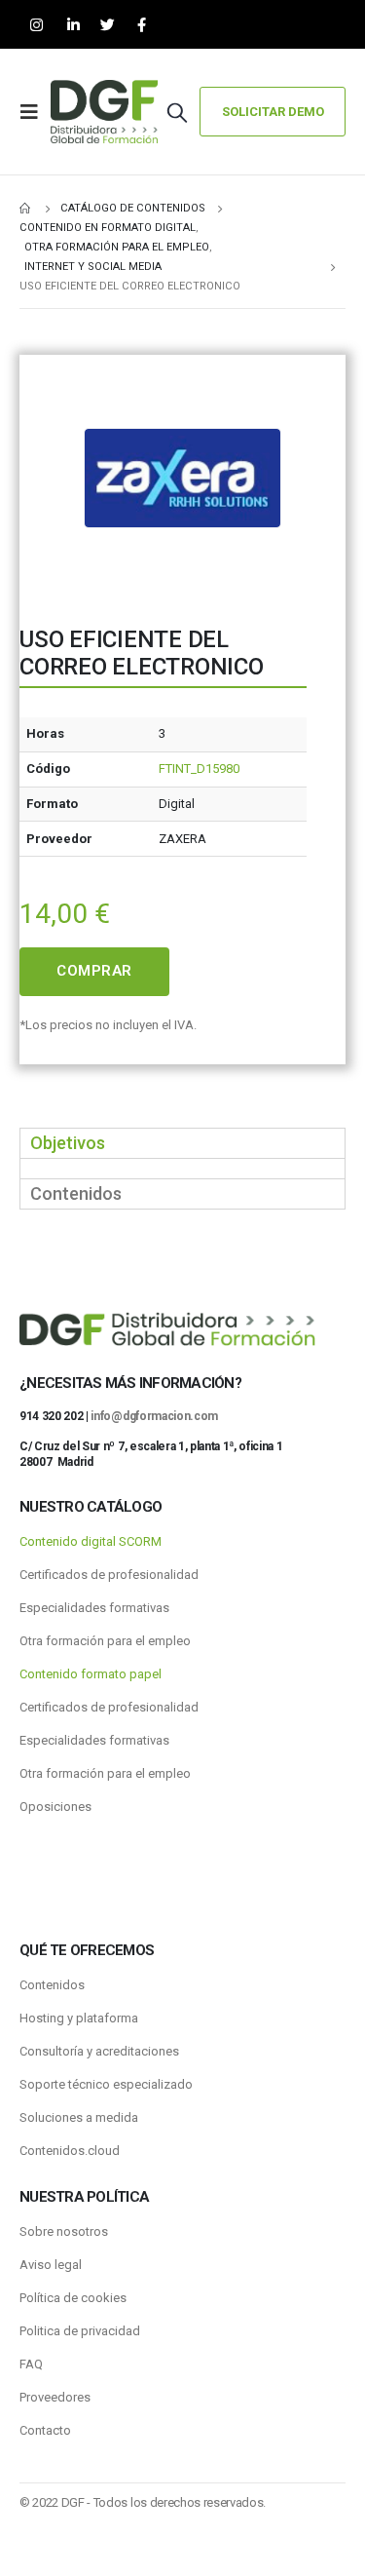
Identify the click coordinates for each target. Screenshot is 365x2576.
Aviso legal (51, 2265)
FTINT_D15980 (199, 769)
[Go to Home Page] (26, 209)
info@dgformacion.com (154, 1416)
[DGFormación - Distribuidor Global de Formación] (104, 112)
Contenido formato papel (91, 1674)
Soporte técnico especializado (106, 2084)
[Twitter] (108, 25)
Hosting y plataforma (79, 2018)
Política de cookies (73, 2298)
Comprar (94, 971)
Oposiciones (55, 1807)
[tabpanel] (182, 1168)
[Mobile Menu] (35, 112)
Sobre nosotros (64, 2231)
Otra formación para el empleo (105, 1641)
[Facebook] (142, 25)
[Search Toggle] (177, 112)
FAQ (31, 2364)
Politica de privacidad (80, 2331)
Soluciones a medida (79, 2117)
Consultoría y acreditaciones (99, 2051)
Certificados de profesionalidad (109, 1575)
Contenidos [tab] (76, 1193)
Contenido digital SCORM (91, 1541)
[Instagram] (36, 25)
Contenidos (52, 1985)
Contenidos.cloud (70, 2151)
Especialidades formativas (94, 1608)
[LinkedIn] (73, 25)
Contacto (45, 2430)
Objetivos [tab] (68, 1143)
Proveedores (55, 2397)
